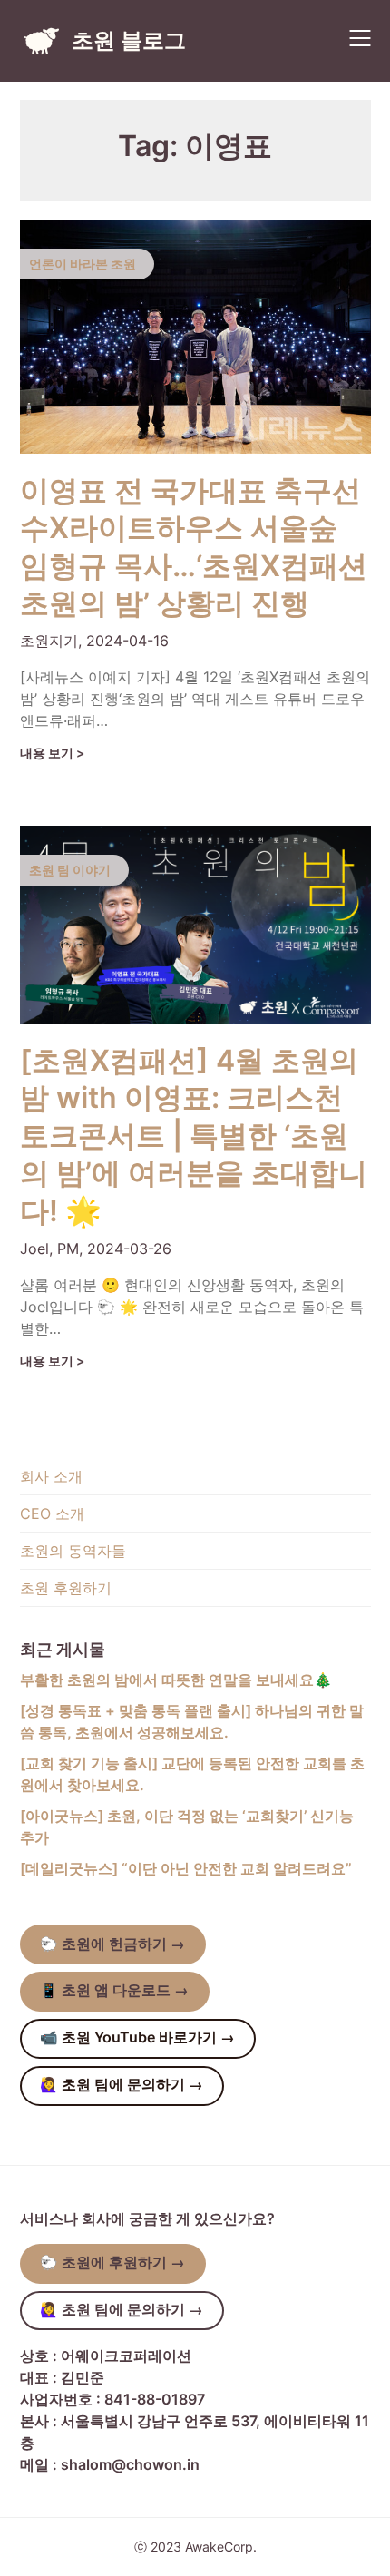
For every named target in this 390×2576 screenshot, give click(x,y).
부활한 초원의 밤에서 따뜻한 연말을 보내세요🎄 (176, 1680)
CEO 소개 (52, 1513)
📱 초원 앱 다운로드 (114, 1990)
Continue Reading (59, 753)
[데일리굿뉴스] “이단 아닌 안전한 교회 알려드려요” (186, 1868)
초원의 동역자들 (73, 1551)
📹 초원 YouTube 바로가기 (137, 2037)
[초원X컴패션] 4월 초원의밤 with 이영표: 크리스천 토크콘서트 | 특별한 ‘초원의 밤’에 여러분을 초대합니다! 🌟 (194, 1136)
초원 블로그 (129, 40)
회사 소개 (51, 1476)
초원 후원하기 (66, 1588)
